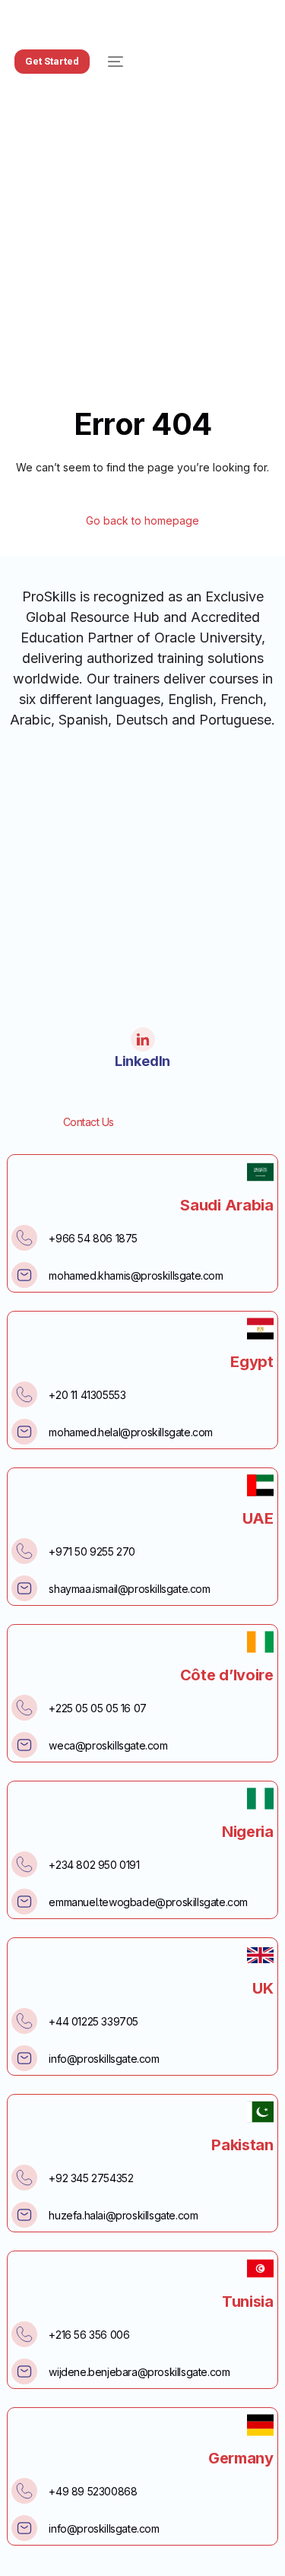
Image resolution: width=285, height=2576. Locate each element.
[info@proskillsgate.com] (24, 2058)
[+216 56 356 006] (24, 2334)
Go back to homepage (142, 521)
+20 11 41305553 (87, 1395)
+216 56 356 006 (89, 2335)
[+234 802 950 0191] (24, 1864)
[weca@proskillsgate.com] (24, 1745)
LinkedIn (142, 1061)
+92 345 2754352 (91, 2178)
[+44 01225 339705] (24, 2021)
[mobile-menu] (114, 62)
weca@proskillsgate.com (108, 1745)
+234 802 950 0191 (94, 1865)
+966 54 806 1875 (93, 1238)
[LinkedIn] (143, 1039)
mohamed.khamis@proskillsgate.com (136, 1275)
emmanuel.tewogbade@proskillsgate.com (148, 1902)
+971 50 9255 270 (92, 1551)
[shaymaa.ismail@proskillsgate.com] (24, 1588)
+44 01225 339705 (93, 2021)
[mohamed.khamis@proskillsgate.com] (24, 1275)
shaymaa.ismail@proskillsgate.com (129, 1589)
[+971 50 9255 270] (24, 1551)
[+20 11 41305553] (24, 1394)
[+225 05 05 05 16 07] (24, 1708)
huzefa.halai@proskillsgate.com (123, 2215)
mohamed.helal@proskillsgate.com (131, 1432)
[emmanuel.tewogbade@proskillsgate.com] (24, 1902)
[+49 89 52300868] (24, 2491)
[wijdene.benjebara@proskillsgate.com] (24, 2371)
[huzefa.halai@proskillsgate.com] (24, 2215)
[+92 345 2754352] (24, 2178)
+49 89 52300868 (93, 2491)
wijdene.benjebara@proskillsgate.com (139, 2372)
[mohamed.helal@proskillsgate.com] (24, 1432)
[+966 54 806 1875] (24, 1238)
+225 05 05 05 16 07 (97, 1708)
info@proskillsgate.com (104, 2059)
